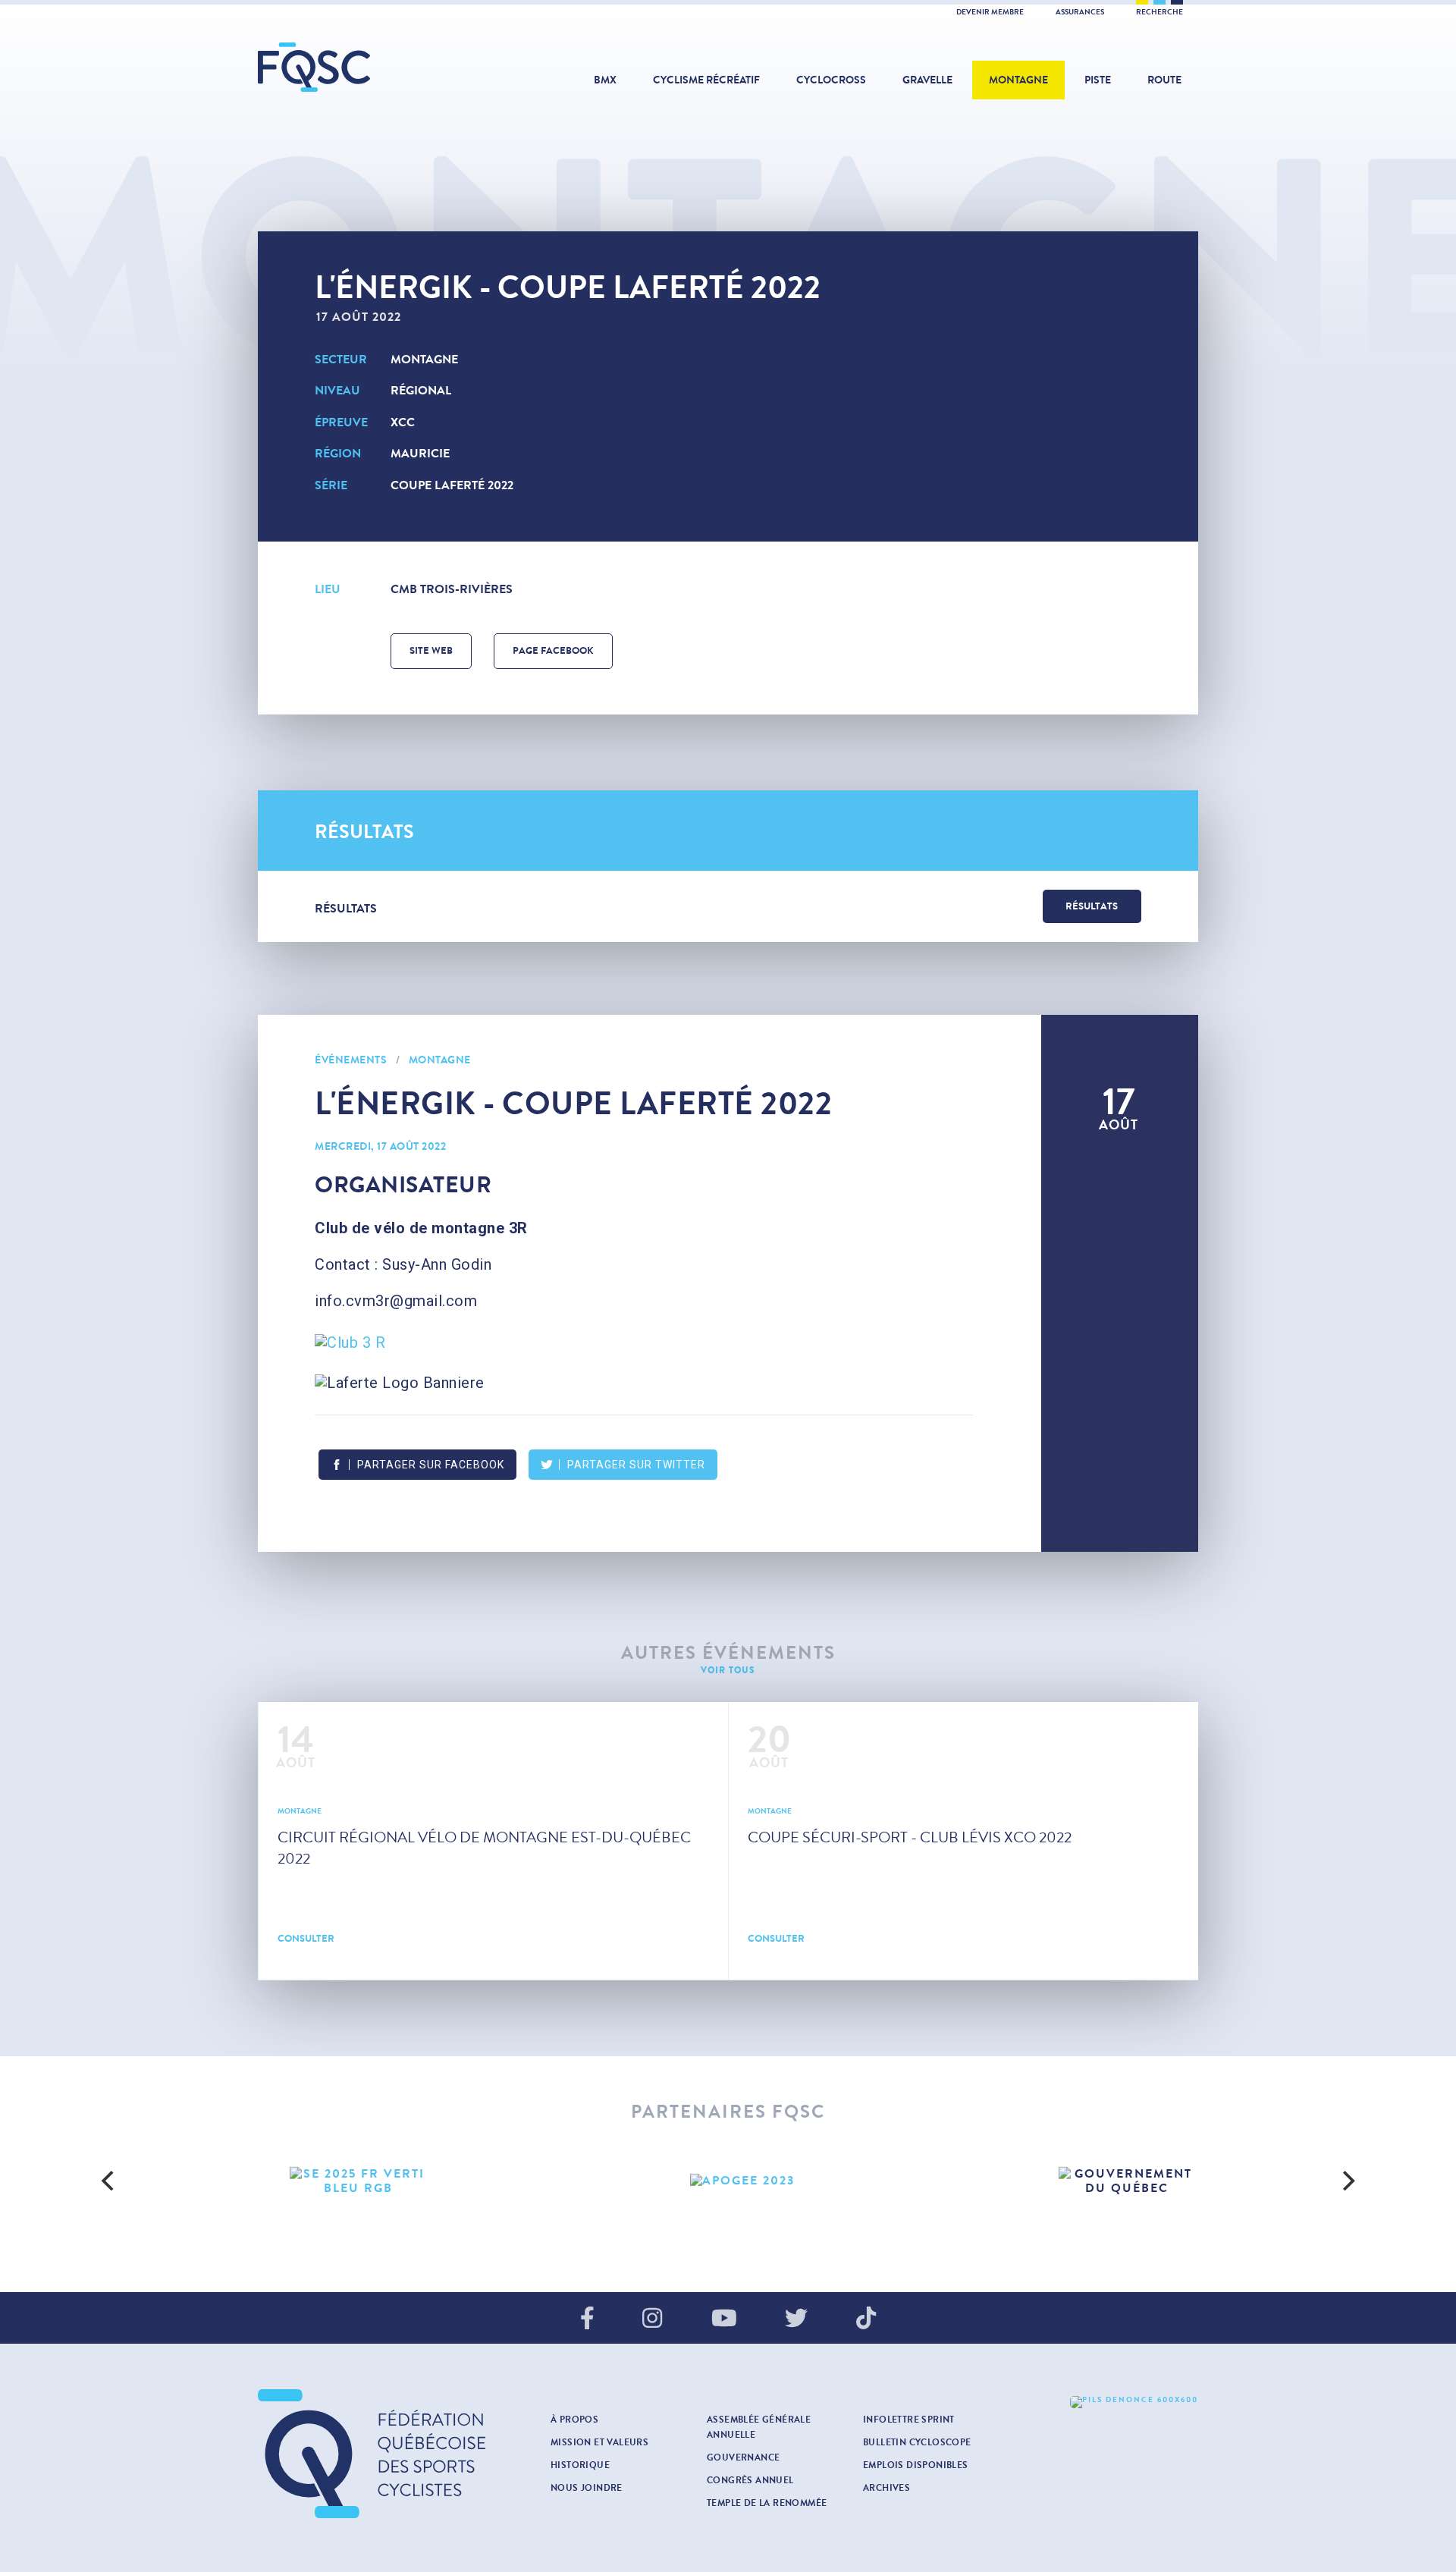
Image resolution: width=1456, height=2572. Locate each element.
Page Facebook (553, 651)
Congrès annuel (750, 2480)
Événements (351, 1060)
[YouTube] (724, 2319)
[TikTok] (866, 2319)
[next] (1347, 2181)
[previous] (109, 2181)
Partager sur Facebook (431, 1465)
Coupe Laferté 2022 (452, 485)
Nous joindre (587, 2488)
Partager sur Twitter (636, 1465)
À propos (574, 2420)
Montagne (1018, 80)
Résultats (1092, 906)
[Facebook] (587, 2319)
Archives (886, 2488)
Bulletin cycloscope (917, 2442)
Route (1164, 80)
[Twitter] (796, 2319)
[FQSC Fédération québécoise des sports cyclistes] (353, 67)
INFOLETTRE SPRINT (909, 2420)
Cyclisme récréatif (706, 80)
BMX (605, 80)
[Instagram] (652, 2319)
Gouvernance (743, 2457)
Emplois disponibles (916, 2465)
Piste (1098, 80)
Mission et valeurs (599, 2442)
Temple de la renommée (767, 2503)
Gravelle (927, 80)
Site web (431, 651)
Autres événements (728, 1653)
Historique (580, 2465)
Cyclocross (831, 80)
